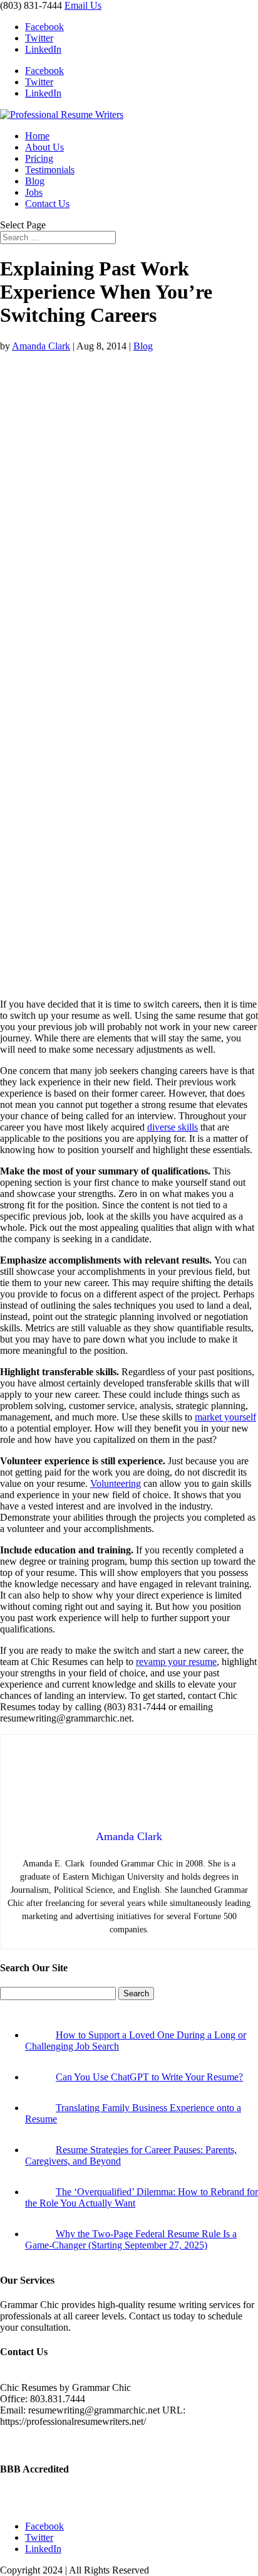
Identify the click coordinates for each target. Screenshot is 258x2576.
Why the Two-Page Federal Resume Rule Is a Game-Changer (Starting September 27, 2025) (131, 2239)
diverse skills (173, 1127)
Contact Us (47, 204)
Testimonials (50, 170)
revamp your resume (176, 1662)
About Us (44, 147)
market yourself (225, 1417)
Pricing (39, 158)
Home (37, 136)
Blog (35, 181)
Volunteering (116, 1483)
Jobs (34, 192)
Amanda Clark (41, 346)
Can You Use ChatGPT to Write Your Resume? (149, 2077)
